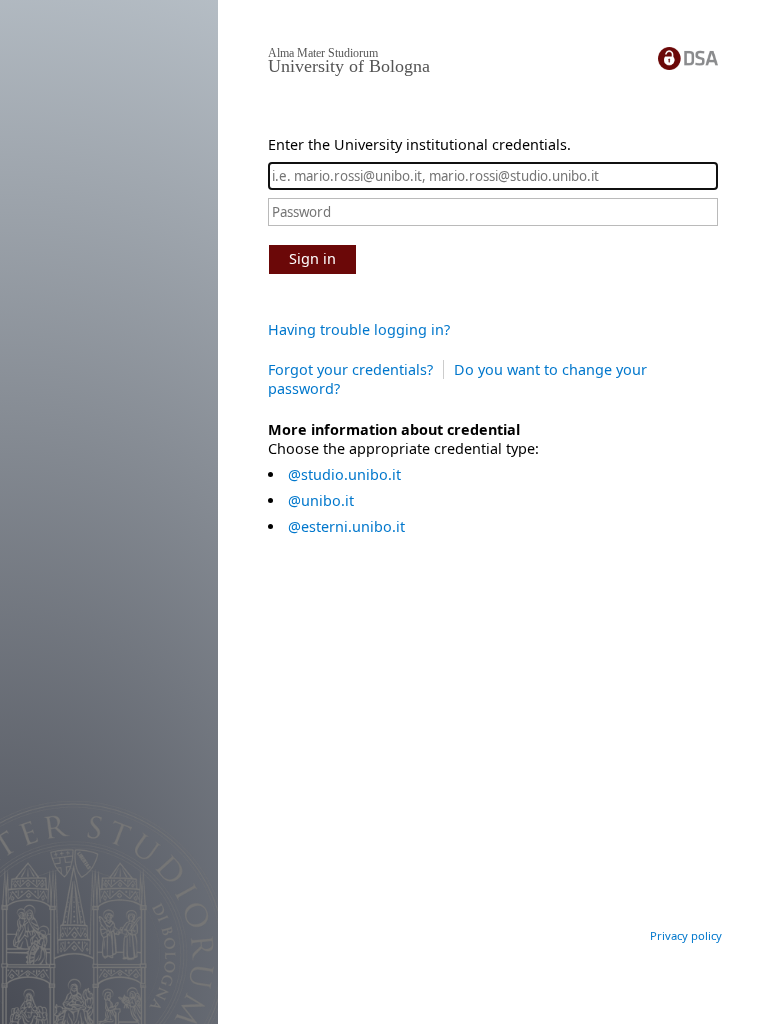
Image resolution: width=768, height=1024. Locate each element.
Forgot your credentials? (350, 369)
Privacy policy (686, 935)
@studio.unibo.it (344, 474)
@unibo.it (321, 500)
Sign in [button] (312, 258)
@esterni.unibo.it (346, 526)
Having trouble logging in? (359, 329)
